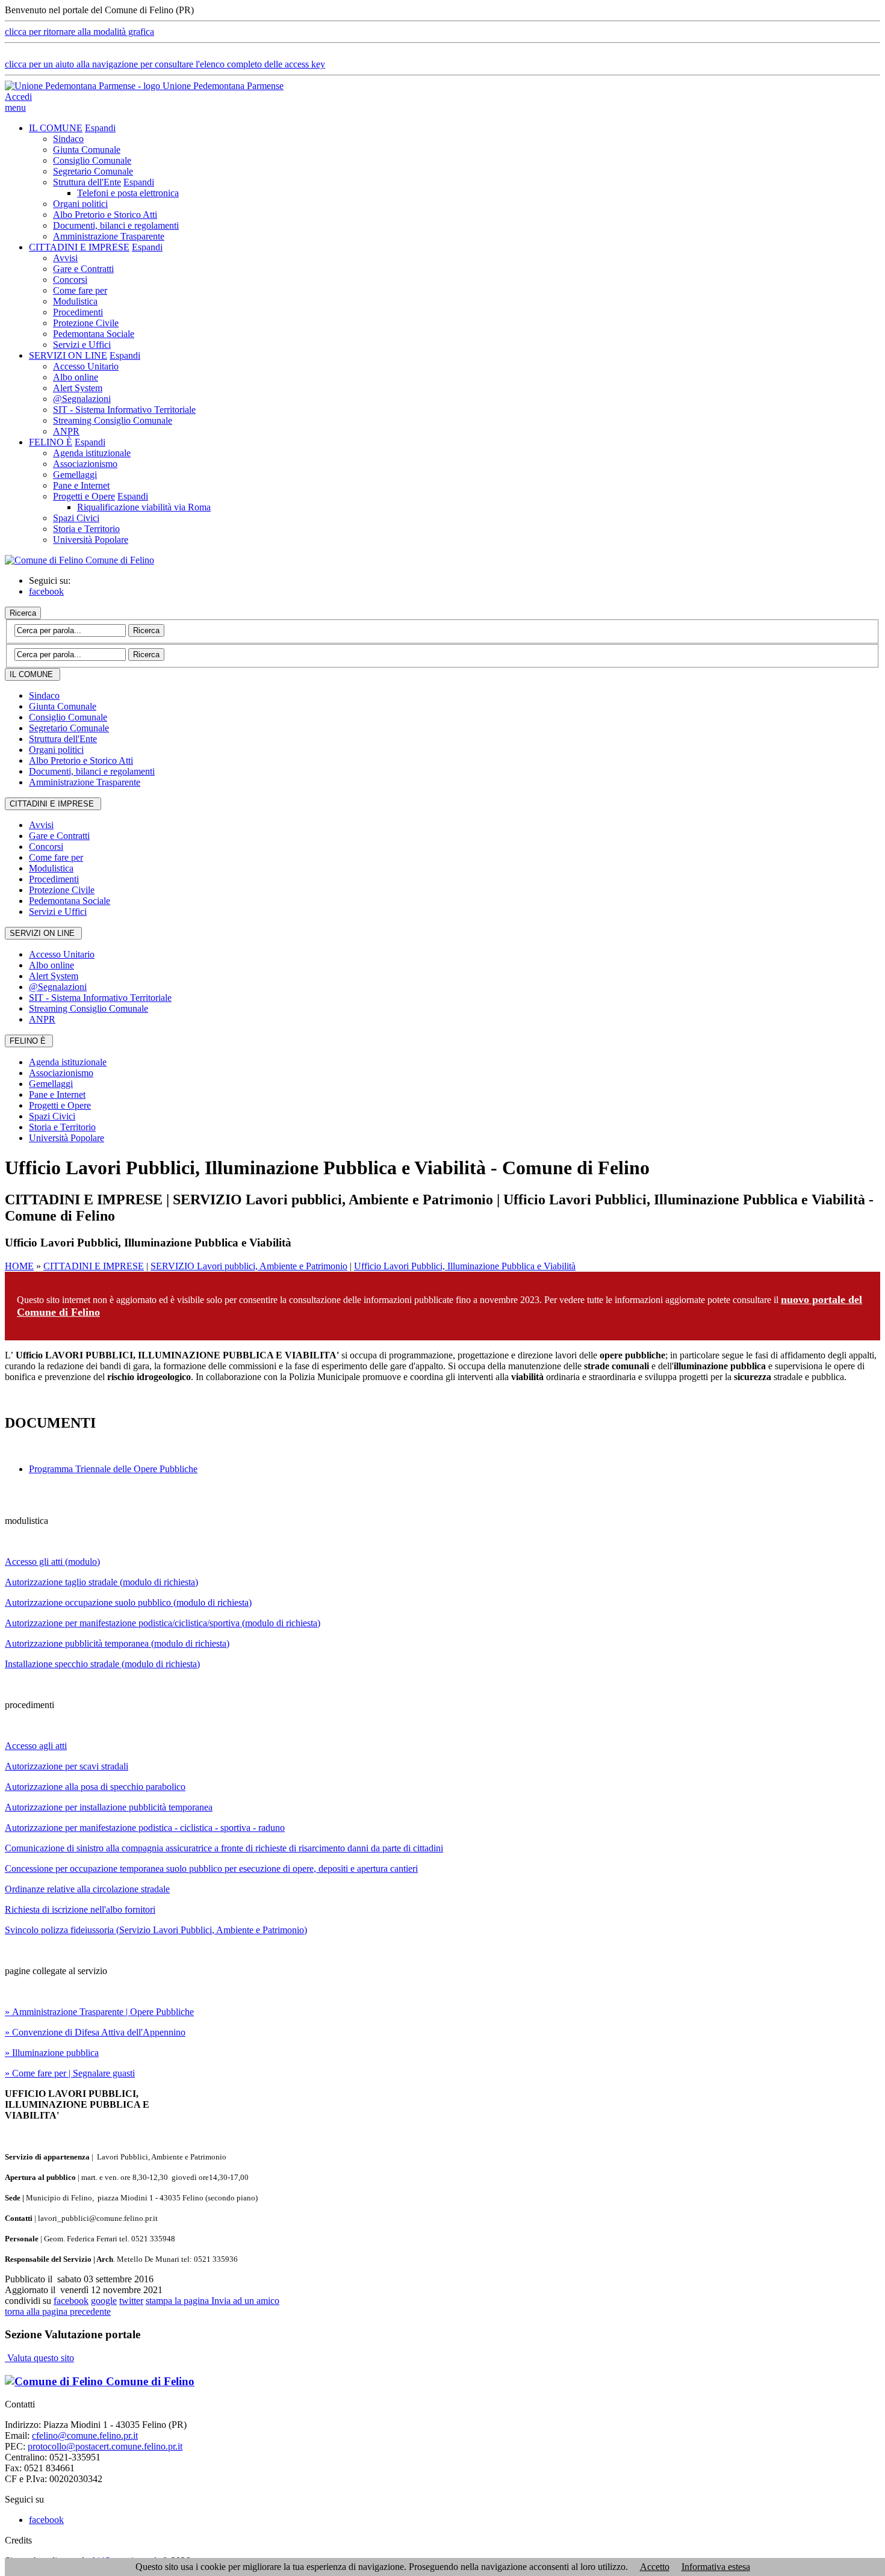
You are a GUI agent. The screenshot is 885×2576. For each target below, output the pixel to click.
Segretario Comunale (93, 171)
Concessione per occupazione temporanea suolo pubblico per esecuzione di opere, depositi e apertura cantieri (211, 1869)
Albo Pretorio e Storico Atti (105, 215)
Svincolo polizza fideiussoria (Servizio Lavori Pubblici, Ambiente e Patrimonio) (156, 1930)
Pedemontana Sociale (94, 334)
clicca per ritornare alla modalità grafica (79, 32)
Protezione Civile (86, 323)
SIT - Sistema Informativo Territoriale (124, 410)
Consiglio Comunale (92, 160)
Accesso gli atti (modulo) (52, 1562)
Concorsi (70, 280)
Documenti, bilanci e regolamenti (116, 225)
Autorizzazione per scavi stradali (67, 1766)
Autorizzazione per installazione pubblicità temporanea (109, 1807)
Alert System (78, 388)
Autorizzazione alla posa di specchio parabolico (95, 1787)
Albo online (76, 377)
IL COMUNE (56, 128)
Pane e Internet (81, 485)
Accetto (655, 2567)
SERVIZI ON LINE (68, 355)
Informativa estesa (716, 2567)
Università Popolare (91, 540)
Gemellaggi (75, 475)
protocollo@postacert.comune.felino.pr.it (105, 2446)
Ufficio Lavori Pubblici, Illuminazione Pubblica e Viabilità (465, 1266)
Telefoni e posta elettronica (128, 193)
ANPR (66, 431)
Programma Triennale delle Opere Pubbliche (113, 1469)
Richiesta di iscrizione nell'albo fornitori (80, 1909)
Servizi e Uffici (82, 345)
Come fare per (80, 290)
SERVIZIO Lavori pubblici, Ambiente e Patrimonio (249, 1266)
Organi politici (80, 204)
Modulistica (75, 301)
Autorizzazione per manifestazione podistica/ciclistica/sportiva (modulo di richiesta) (163, 1623)
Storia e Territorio (86, 529)
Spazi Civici (76, 518)
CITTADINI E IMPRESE (79, 247)
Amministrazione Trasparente (109, 236)
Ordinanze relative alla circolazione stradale (87, 1889)
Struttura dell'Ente (87, 182)
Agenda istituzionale (92, 453)
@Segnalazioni (82, 399)
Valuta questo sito (39, 2358)
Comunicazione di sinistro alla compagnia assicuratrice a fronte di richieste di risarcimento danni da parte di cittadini (224, 1848)
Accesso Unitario (86, 366)
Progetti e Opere (84, 496)
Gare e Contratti (83, 269)
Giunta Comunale (87, 150)
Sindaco (68, 139)
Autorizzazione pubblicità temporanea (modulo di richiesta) (117, 1643)
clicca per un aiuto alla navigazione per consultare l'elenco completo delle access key (165, 64)
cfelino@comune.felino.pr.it (85, 2435)
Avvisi (65, 258)
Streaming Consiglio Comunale (113, 420)
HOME (19, 1266)
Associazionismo (85, 464)
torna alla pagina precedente (58, 2311)
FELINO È (51, 442)
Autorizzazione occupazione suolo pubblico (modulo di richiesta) (128, 1602)
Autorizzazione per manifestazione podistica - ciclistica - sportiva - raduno (145, 1828)
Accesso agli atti (36, 1746)
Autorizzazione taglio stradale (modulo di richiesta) (101, 1582)
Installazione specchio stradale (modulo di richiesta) (102, 1664)
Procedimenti (78, 312)
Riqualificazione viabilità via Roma (144, 507)
